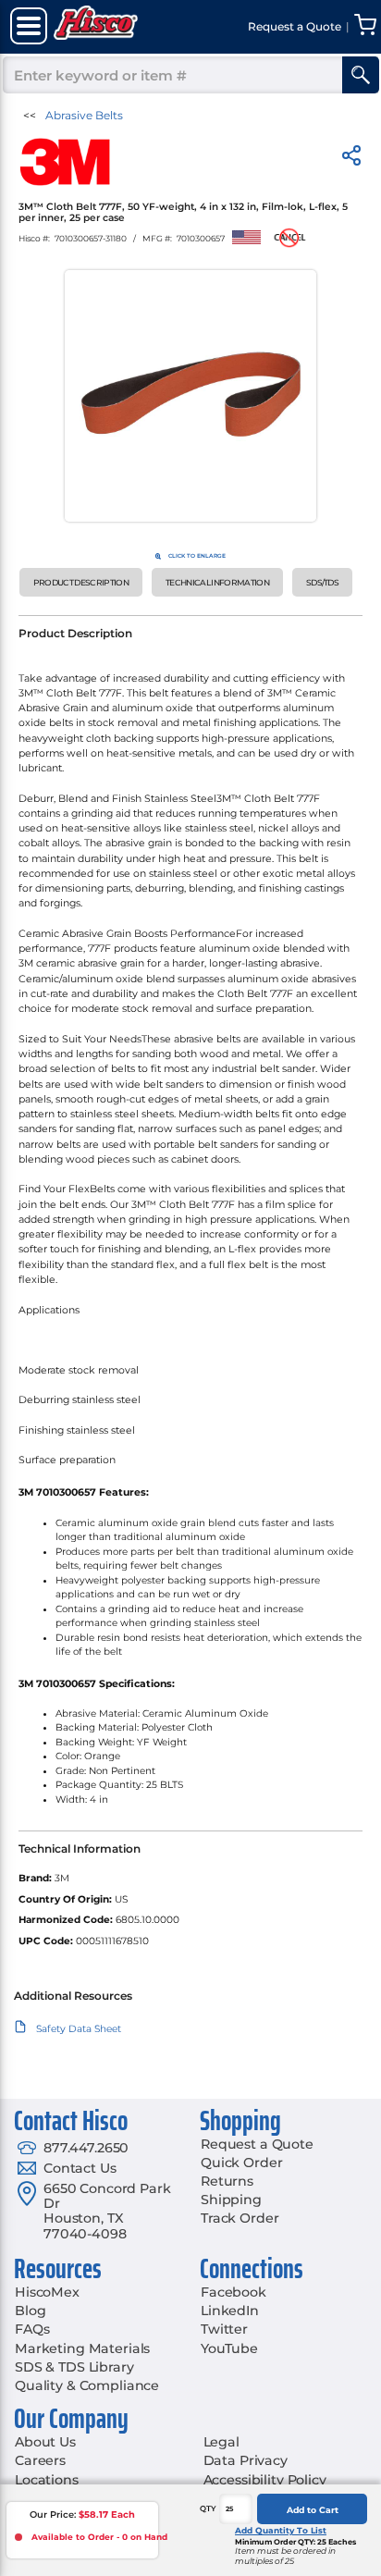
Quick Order (241, 2163)
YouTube (229, 2348)
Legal (221, 2442)
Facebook (234, 2292)
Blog (30, 2311)
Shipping (231, 2200)
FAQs (32, 2329)
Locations (47, 2480)
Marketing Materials (82, 2348)
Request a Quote (257, 2144)
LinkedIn (230, 2311)
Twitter (224, 2329)
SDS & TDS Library (74, 2367)
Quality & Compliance (87, 2385)
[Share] (351, 159)
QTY (208, 2508)
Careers (40, 2460)
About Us (45, 2442)
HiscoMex (47, 2292)
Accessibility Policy (265, 2480)
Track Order (240, 2218)
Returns (227, 2181)
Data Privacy (246, 2460)
